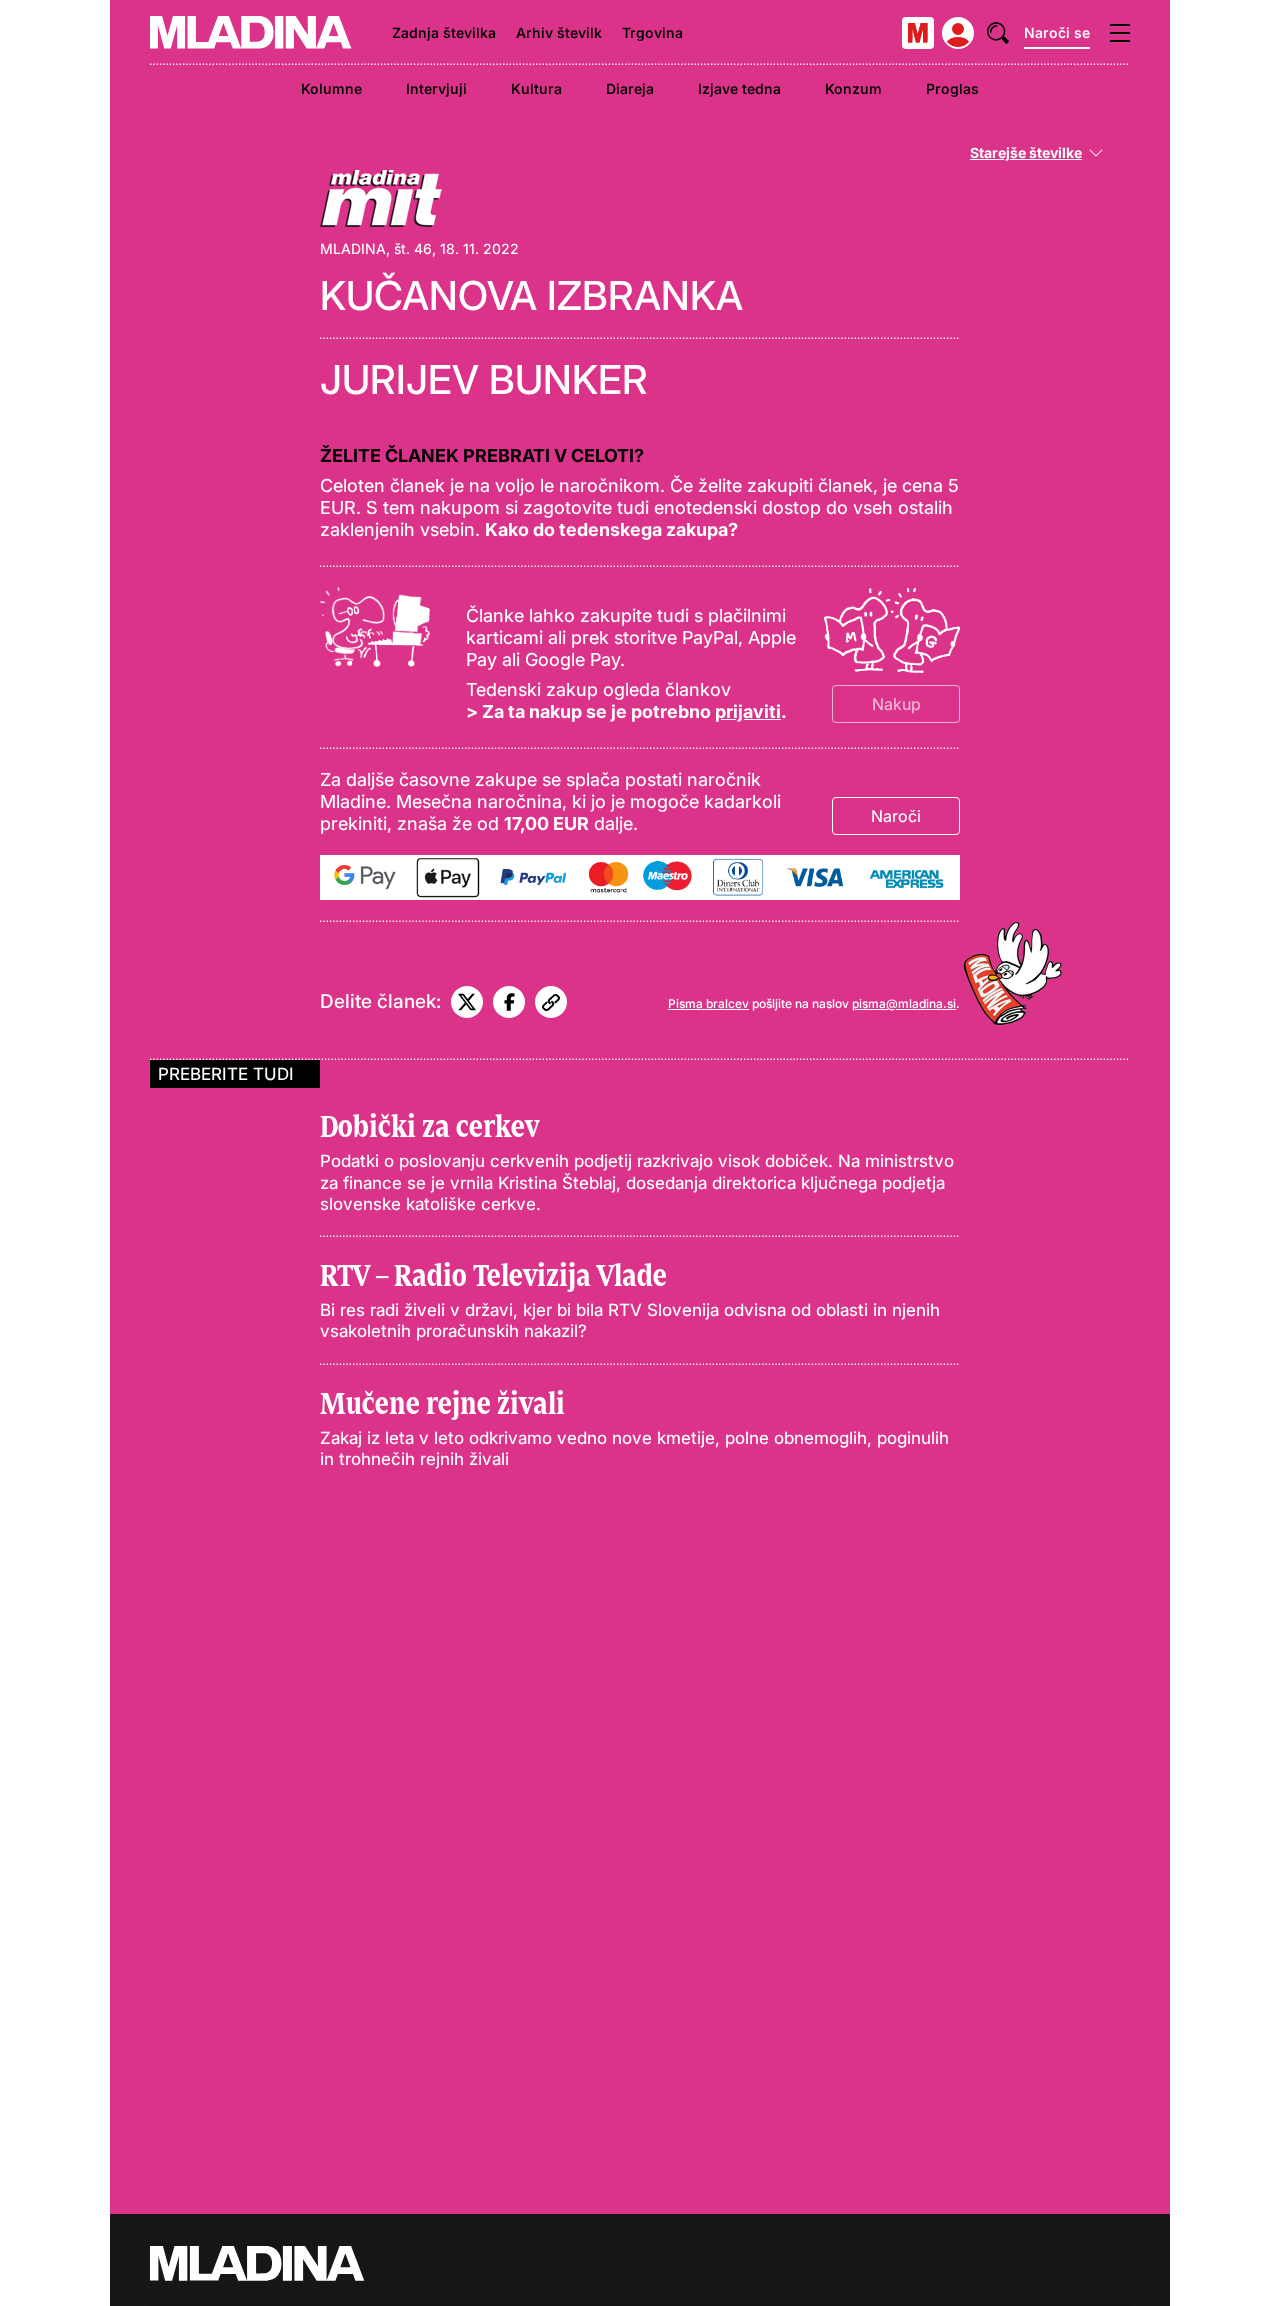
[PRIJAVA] (958, 33)
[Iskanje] (998, 33)
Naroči (896, 816)
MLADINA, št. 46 (376, 248)
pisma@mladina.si (904, 1003)
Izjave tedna (739, 88)
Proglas (952, 88)
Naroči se (1057, 32)
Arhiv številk (559, 32)
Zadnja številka (444, 32)
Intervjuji (436, 88)
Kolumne (331, 88)
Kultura (536, 88)
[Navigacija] (1120, 33)
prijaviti (748, 711)
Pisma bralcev (708, 1003)
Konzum (853, 88)
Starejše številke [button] (1026, 153)
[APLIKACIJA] (918, 33)
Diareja (630, 88)
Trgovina (652, 32)
